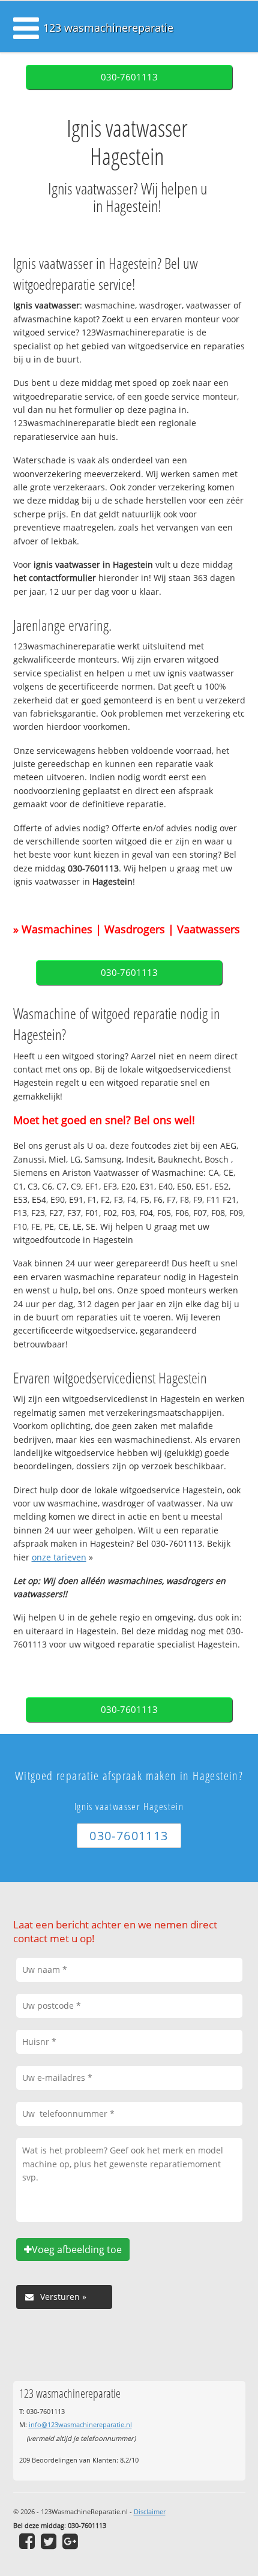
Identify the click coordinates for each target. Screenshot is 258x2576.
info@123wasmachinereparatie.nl (80, 2424)
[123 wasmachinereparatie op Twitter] (49, 2541)
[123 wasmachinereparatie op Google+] (70, 2541)
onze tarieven (59, 1557)
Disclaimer (150, 2511)
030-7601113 (129, 77)
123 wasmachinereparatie (108, 28)
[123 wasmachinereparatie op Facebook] (27, 2541)
